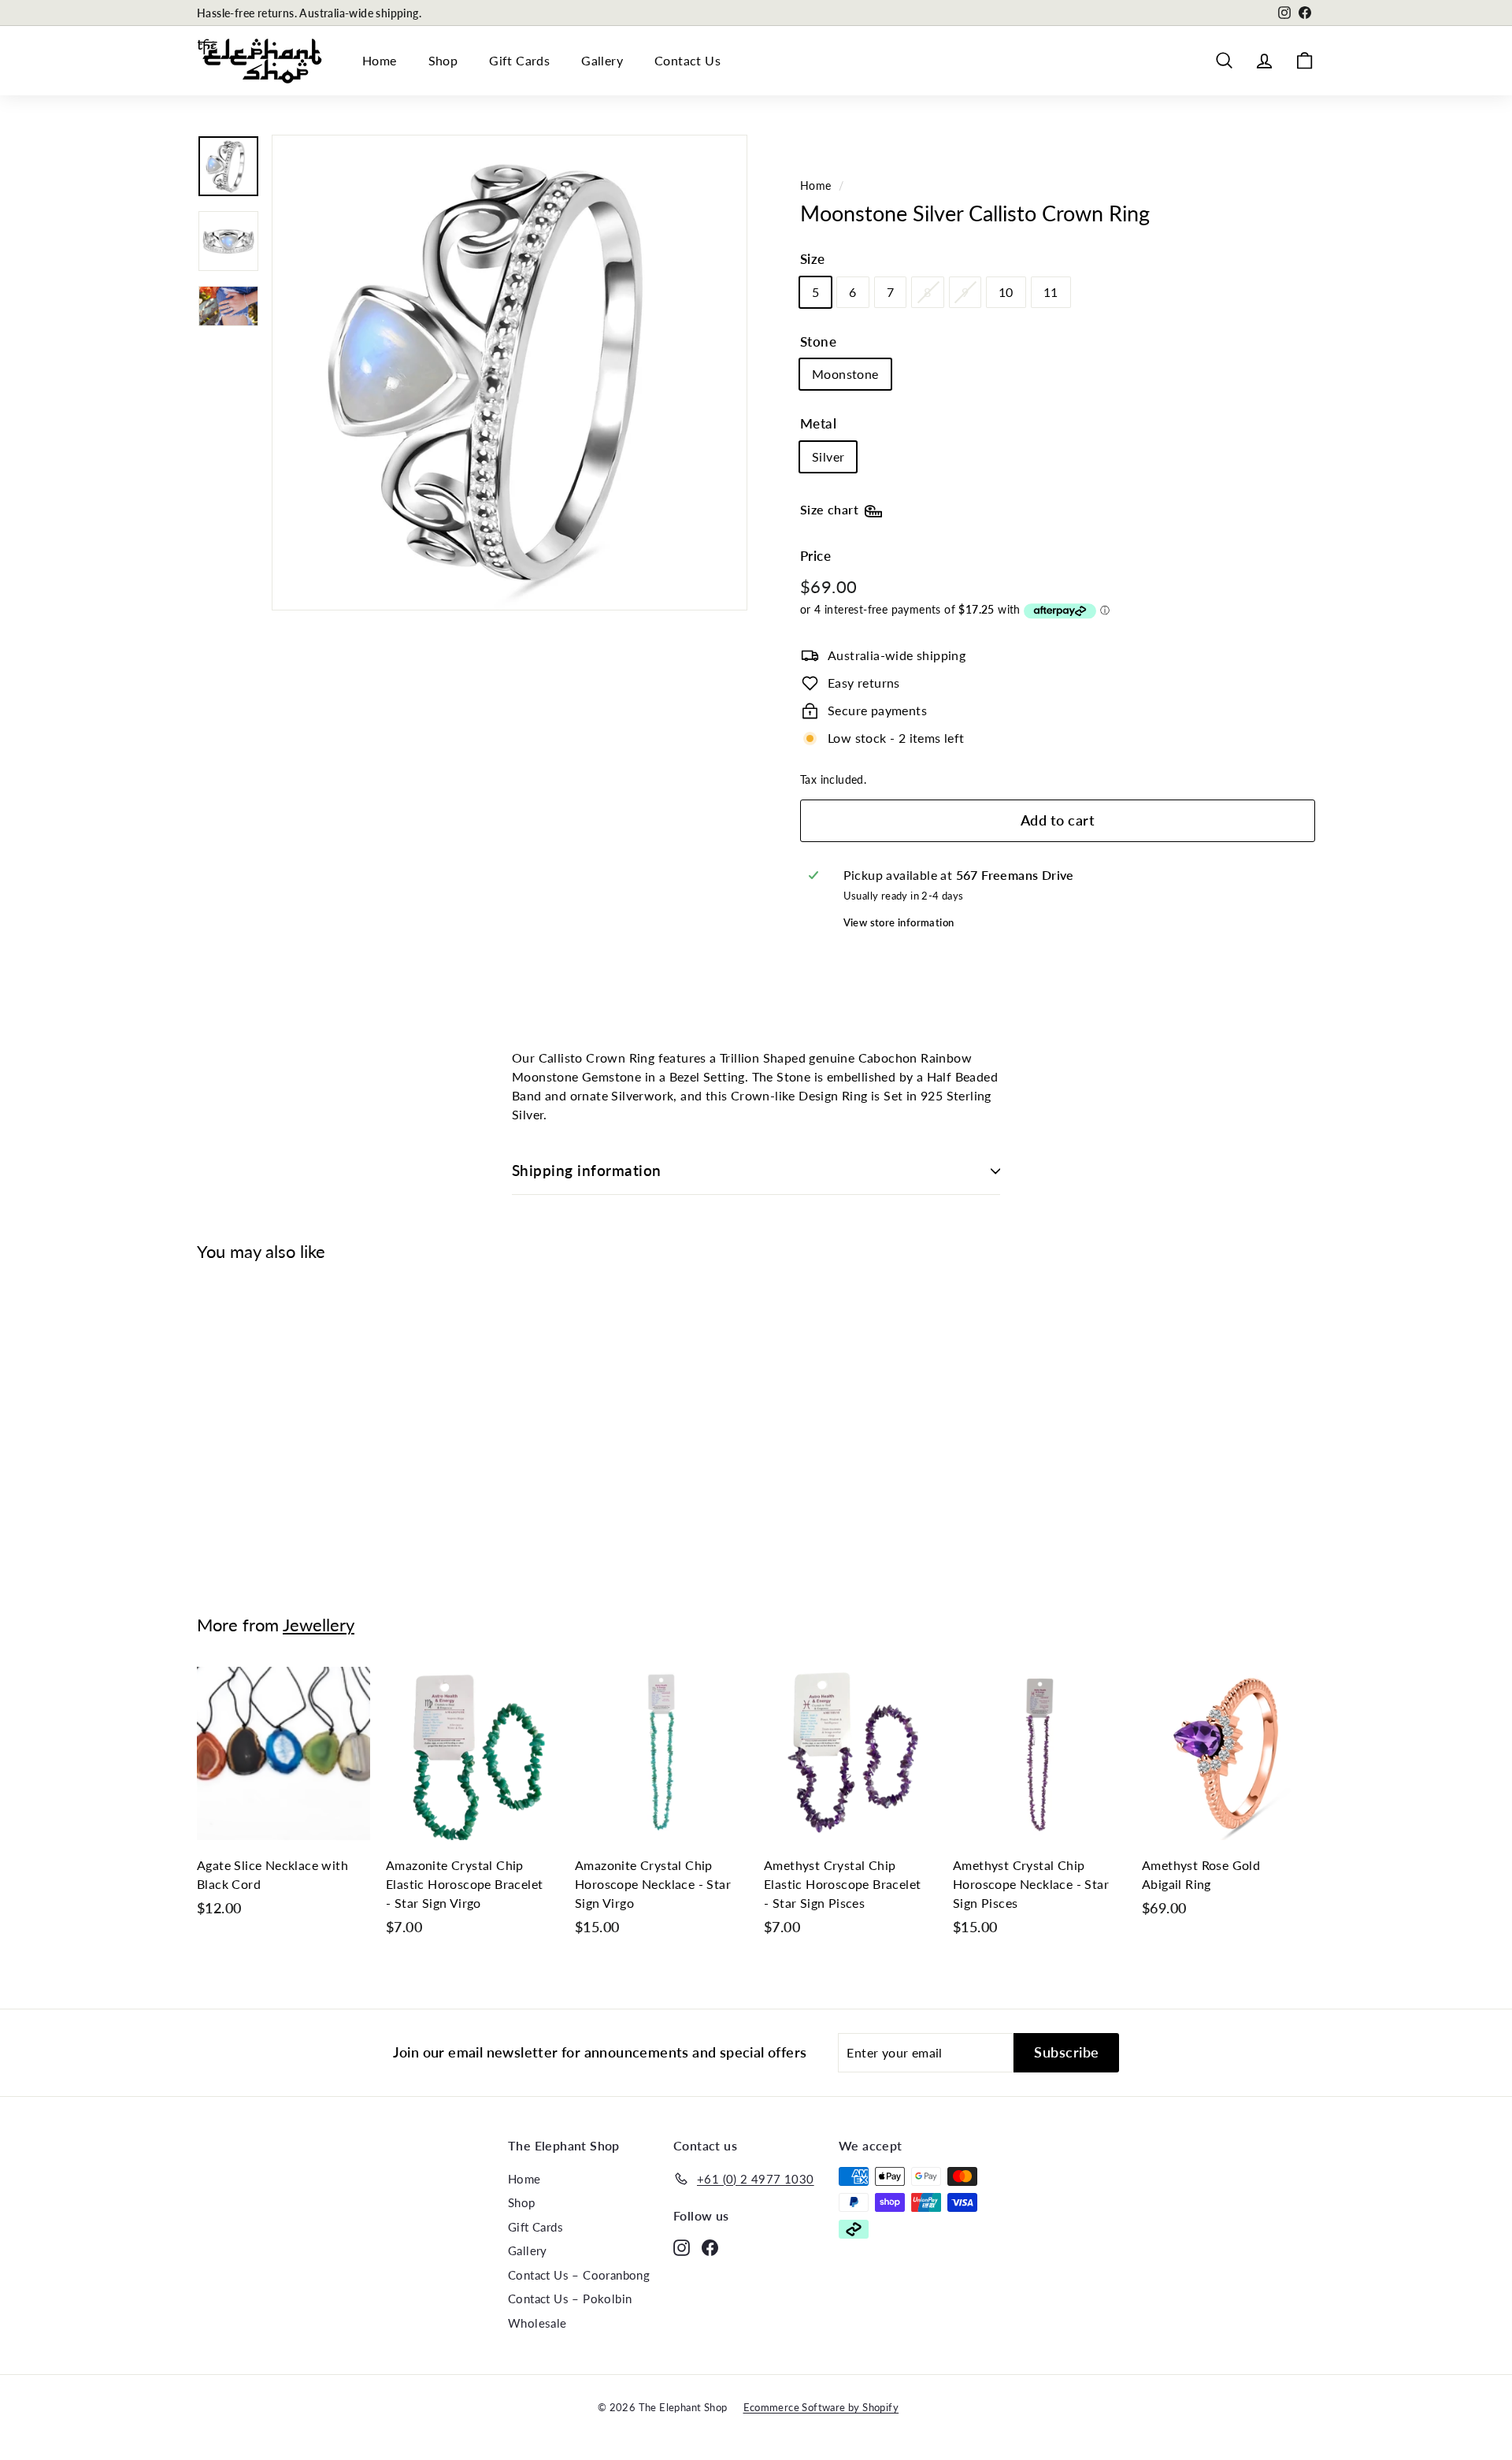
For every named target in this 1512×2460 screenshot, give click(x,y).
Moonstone (845, 374)
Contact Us (687, 60)
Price (815, 556)
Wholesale (537, 2323)
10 (1006, 292)
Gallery (602, 60)
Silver (828, 456)
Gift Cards (519, 60)
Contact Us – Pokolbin (570, 2299)
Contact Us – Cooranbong (579, 2275)
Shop (443, 60)
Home (380, 60)
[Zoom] (510, 373)
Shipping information (587, 1170)
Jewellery (319, 1625)
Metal (818, 423)
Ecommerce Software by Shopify (821, 2407)
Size (813, 259)
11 (1051, 292)
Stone (818, 341)
